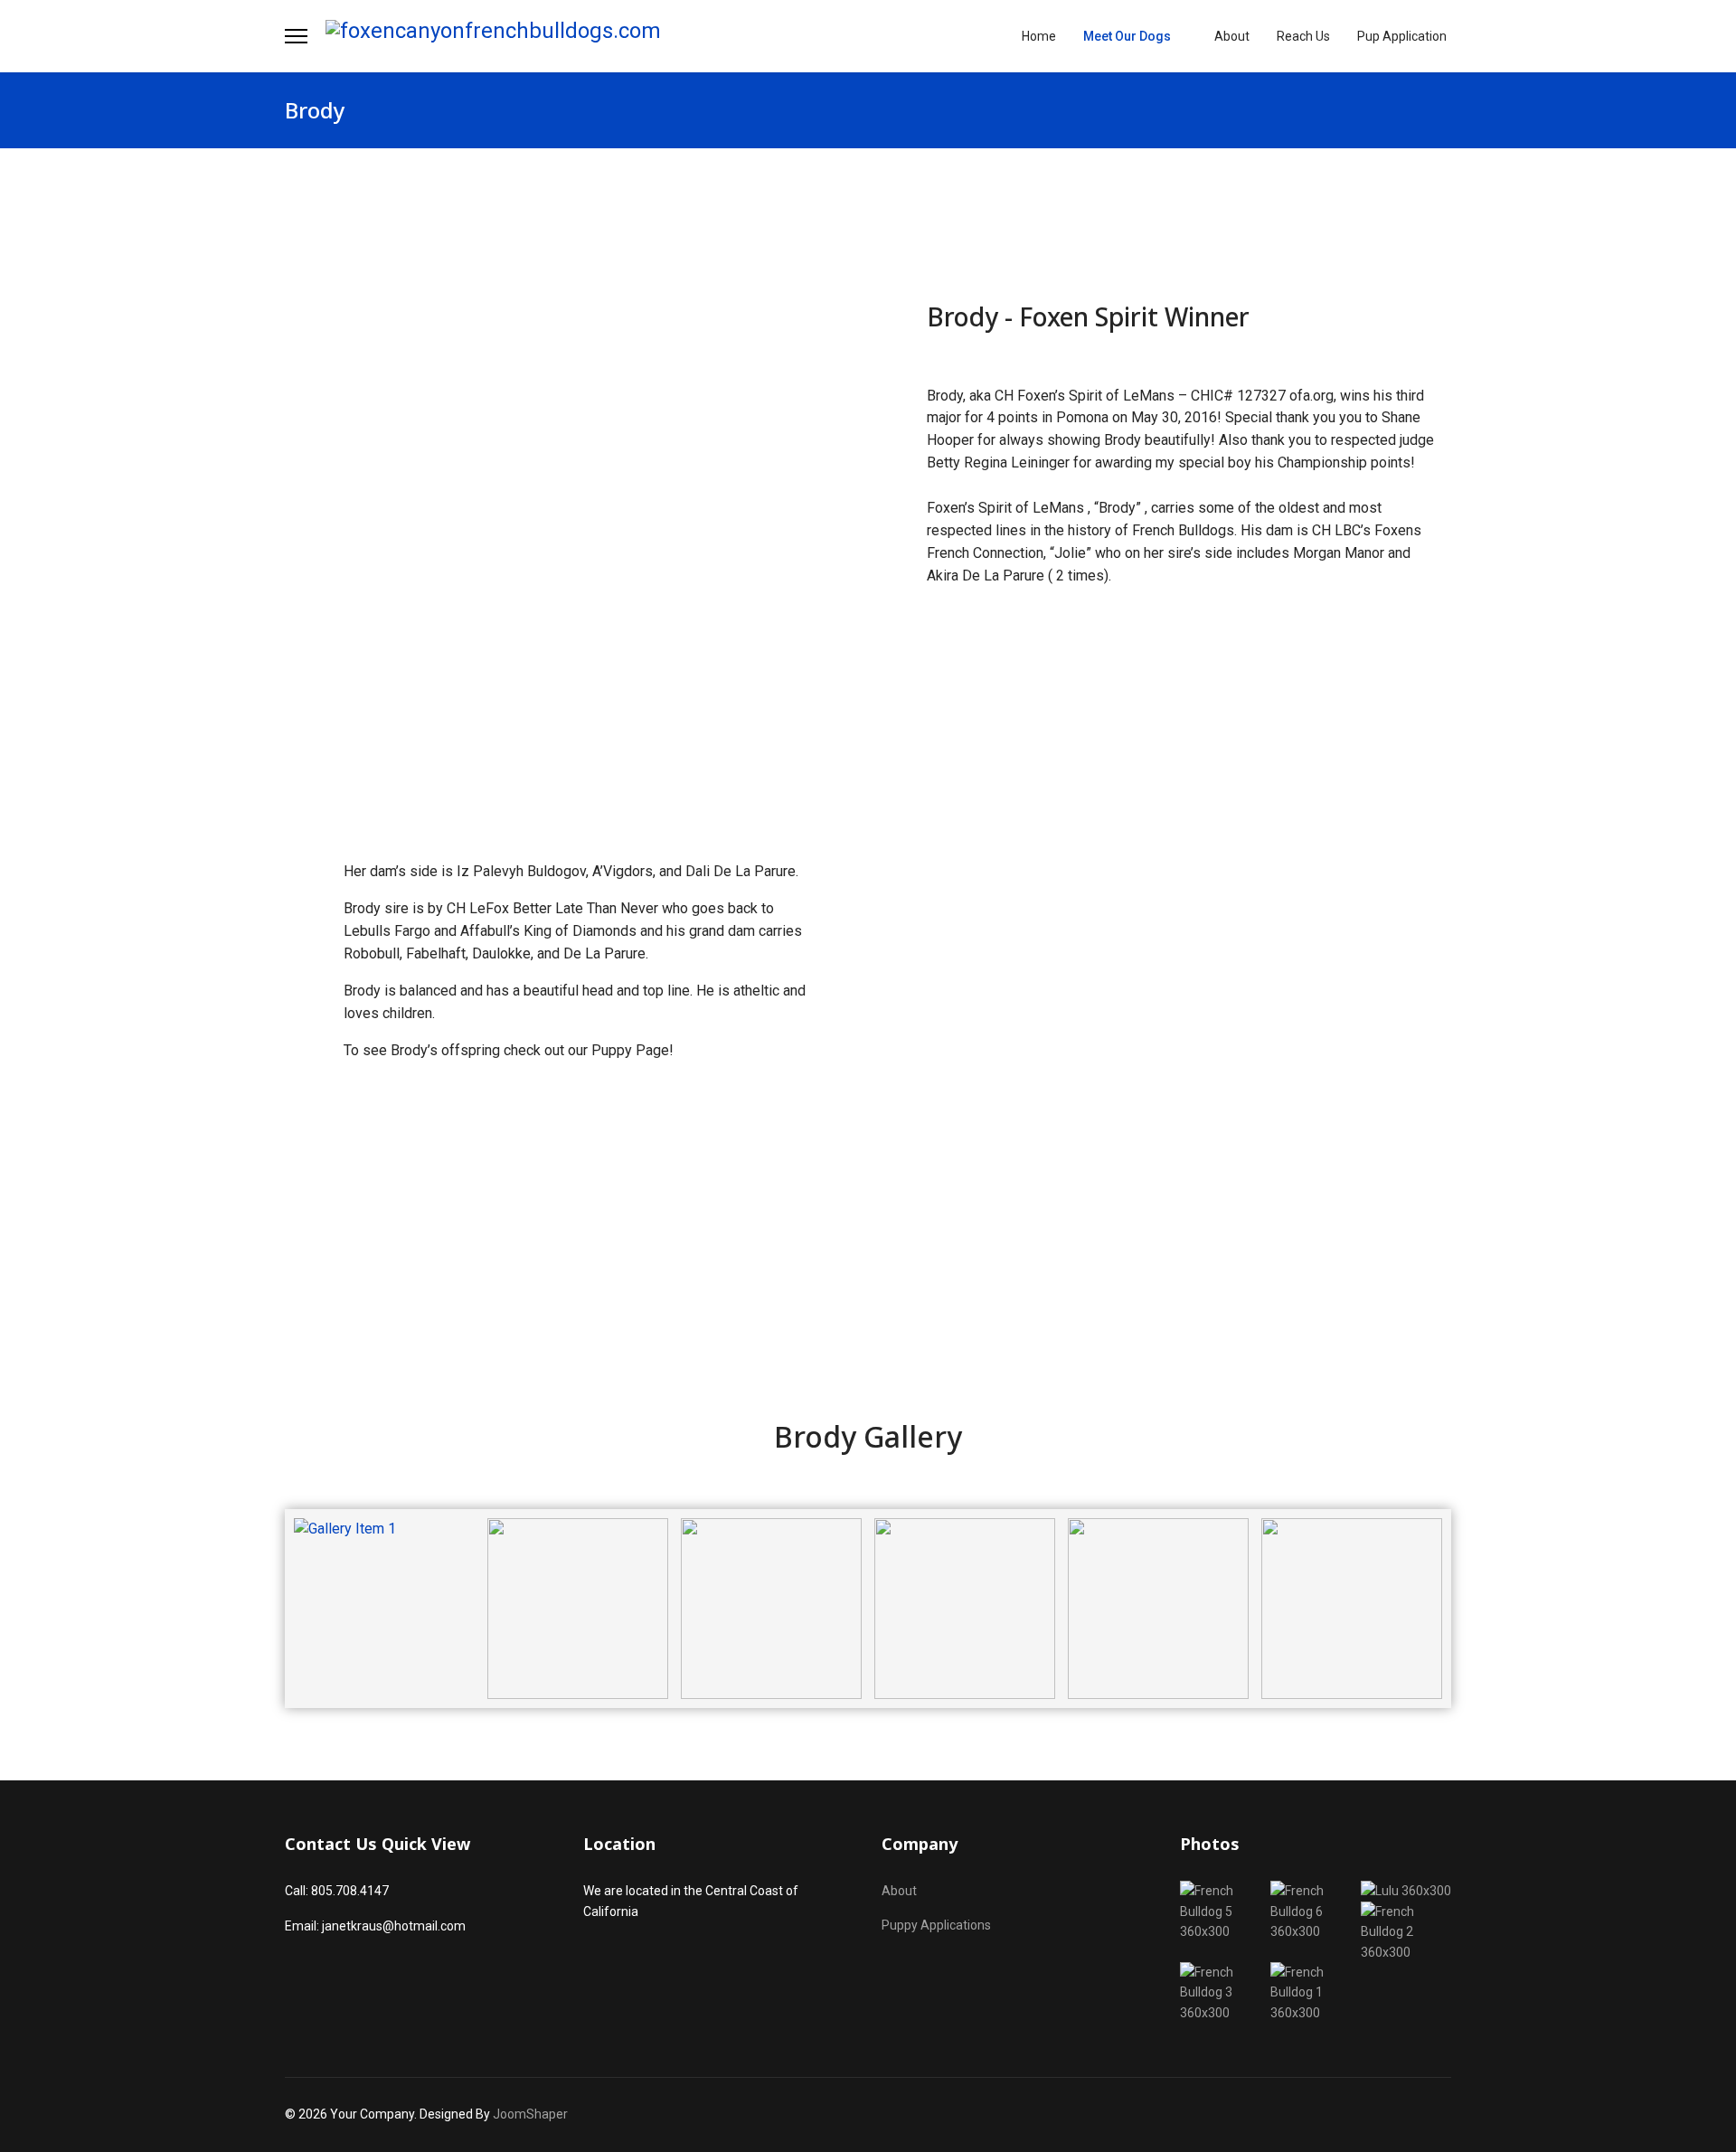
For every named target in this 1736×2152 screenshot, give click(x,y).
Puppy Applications (936, 1925)
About (1232, 36)
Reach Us (1303, 36)
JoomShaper (530, 2114)
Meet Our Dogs (1127, 36)
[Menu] (296, 36)
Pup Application (1402, 36)
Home (1039, 36)
